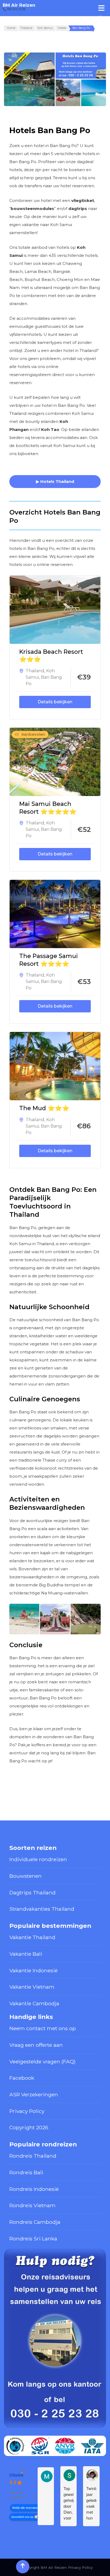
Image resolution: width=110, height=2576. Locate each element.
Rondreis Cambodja (35, 2222)
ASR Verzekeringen (34, 2094)
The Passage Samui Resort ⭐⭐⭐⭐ (49, 960)
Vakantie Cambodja (34, 2003)
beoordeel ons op (22, 2517)
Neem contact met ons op (43, 2028)
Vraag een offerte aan (36, 2045)
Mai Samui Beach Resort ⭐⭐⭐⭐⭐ (48, 808)
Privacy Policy (27, 2111)
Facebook (22, 2078)
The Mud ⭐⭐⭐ (44, 1108)
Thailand (35, 671)
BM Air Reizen (19, 5)
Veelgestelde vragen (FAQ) (42, 2061)
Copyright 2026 (29, 2127)
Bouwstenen (25, 1876)
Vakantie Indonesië (34, 1970)
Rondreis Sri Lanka (33, 2239)
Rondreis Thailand (33, 2156)
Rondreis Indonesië (34, 2189)
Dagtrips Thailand (32, 1892)
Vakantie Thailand (32, 1937)
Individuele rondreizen (38, 1859)
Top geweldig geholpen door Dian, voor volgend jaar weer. (68, 2503)
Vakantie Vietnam (32, 1987)
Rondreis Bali (26, 2172)
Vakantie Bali (26, 1954)
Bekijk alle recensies (25, 2508)
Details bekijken (55, 702)
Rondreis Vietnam (32, 2205)
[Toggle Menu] (101, 8)
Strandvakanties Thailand (42, 1909)
